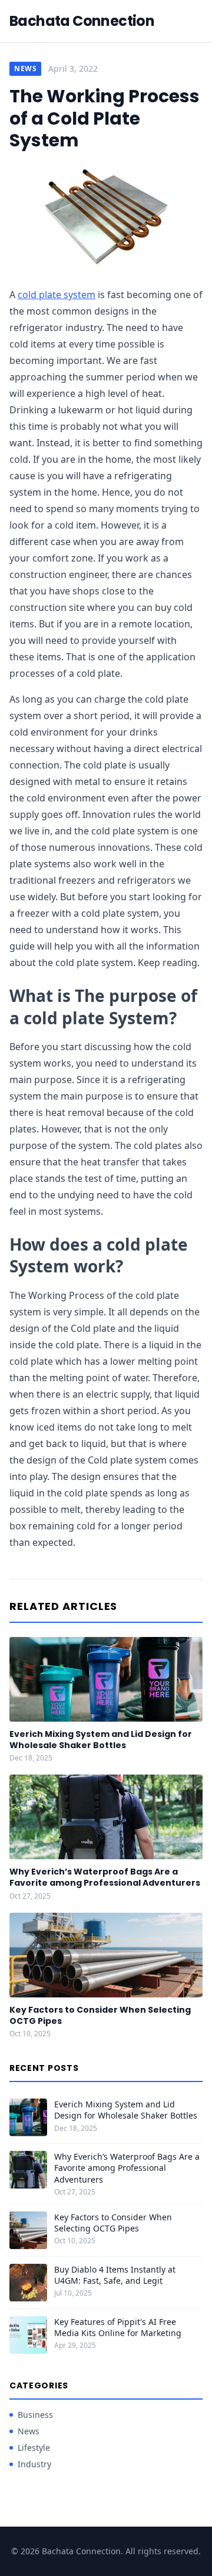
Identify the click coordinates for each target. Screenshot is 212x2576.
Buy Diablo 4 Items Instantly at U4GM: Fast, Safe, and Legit (115, 2275)
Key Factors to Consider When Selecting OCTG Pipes (100, 2015)
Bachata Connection (82, 21)
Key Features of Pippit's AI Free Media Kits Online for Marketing (118, 2327)
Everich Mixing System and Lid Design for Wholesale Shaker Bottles (101, 1740)
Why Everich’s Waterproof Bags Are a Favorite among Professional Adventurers (105, 1877)
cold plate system (57, 295)
